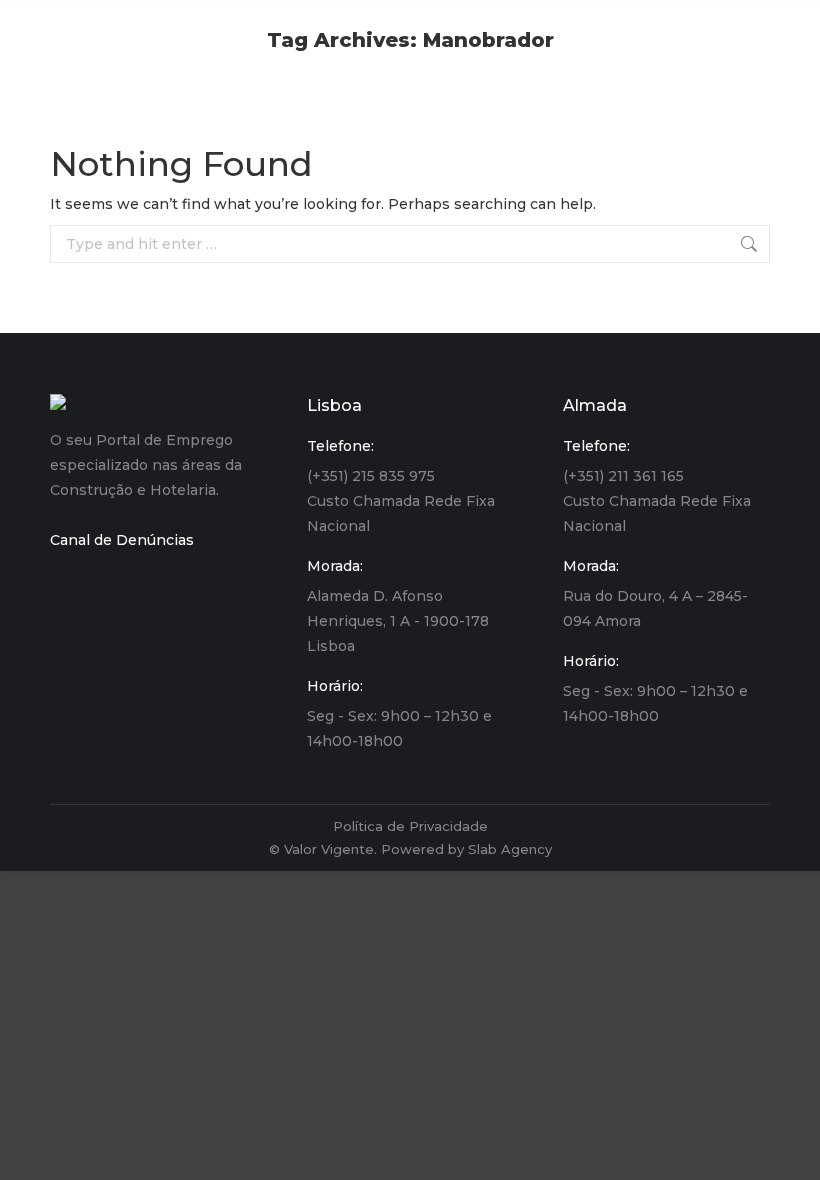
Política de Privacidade (410, 826)
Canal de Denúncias (122, 540)
